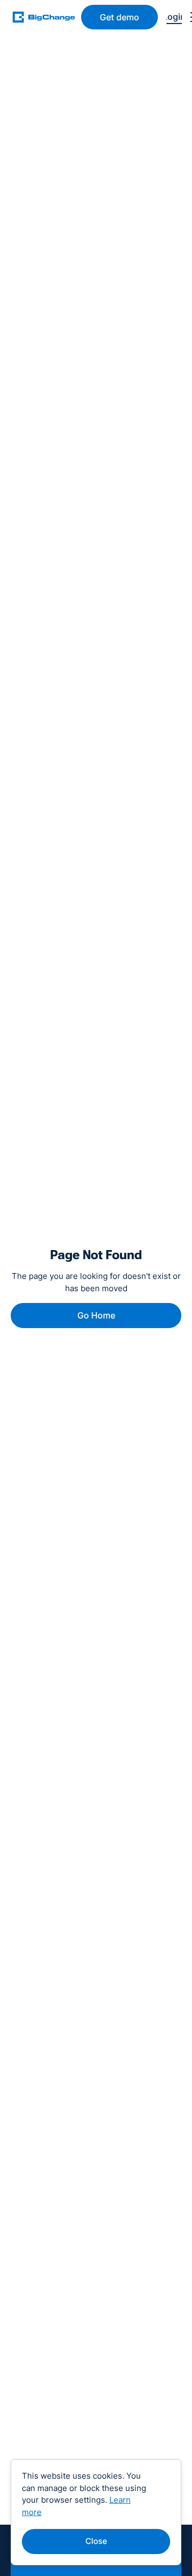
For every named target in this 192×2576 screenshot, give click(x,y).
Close (96, 2541)
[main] (47, 17)
